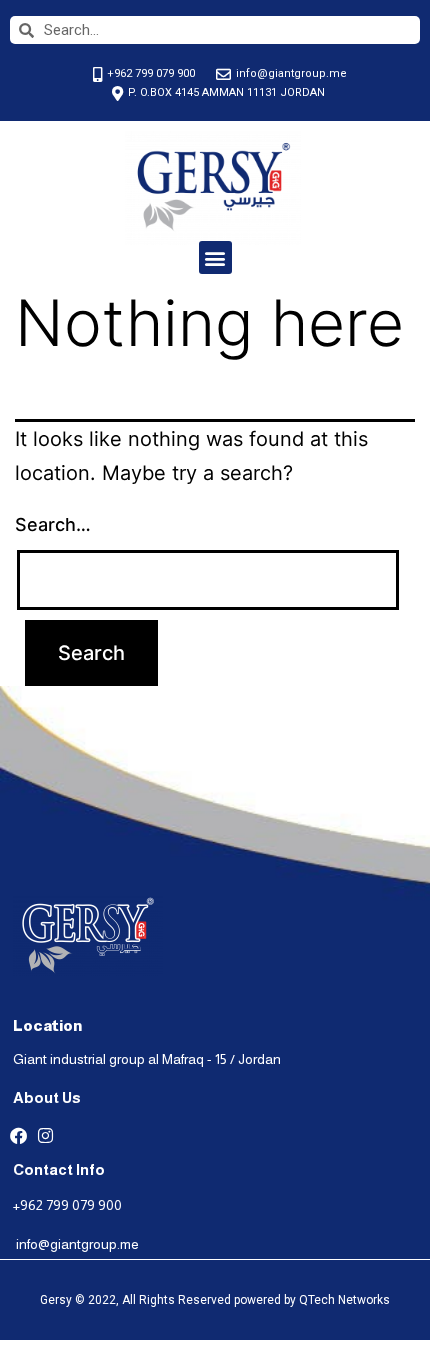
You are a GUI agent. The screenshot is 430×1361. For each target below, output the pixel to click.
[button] (215, 257)
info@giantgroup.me (77, 1244)
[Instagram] (45, 1135)
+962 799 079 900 (67, 1205)
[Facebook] (18, 1135)
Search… (53, 524)
